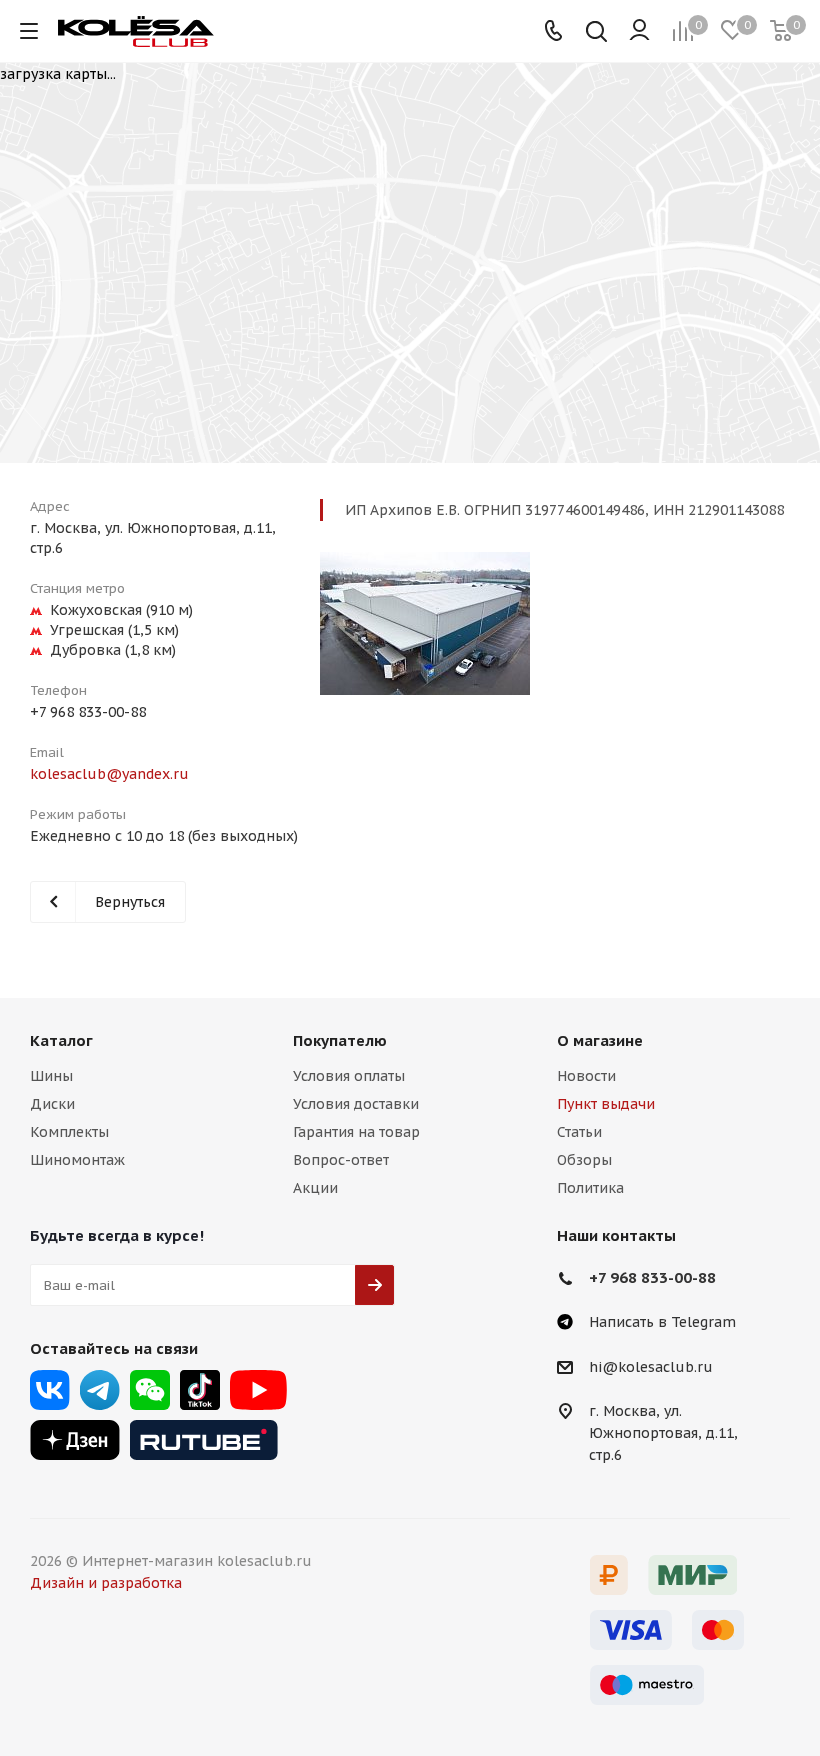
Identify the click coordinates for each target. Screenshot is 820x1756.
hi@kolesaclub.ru (651, 1367)
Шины (51, 1076)
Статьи (579, 1132)
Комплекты (69, 1132)
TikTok (200, 1390)
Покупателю (340, 1040)
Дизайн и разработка (106, 1583)
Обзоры (584, 1160)
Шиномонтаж (77, 1160)
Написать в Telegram (662, 1322)
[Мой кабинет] (639, 31)
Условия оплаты (349, 1076)
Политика (590, 1188)
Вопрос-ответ (341, 1160)
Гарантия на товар (356, 1132)
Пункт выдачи (606, 1104)
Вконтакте (50, 1390)
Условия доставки (356, 1104)
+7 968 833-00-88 (88, 712)
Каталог (61, 1040)
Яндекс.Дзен (75, 1440)
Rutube (204, 1440)
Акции (315, 1188)
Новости (586, 1076)
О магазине (600, 1040)
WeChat (150, 1390)
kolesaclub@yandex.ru (109, 774)
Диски (52, 1104)
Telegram (100, 1390)
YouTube (258, 1390)
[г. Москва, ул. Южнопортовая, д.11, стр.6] (425, 623)
